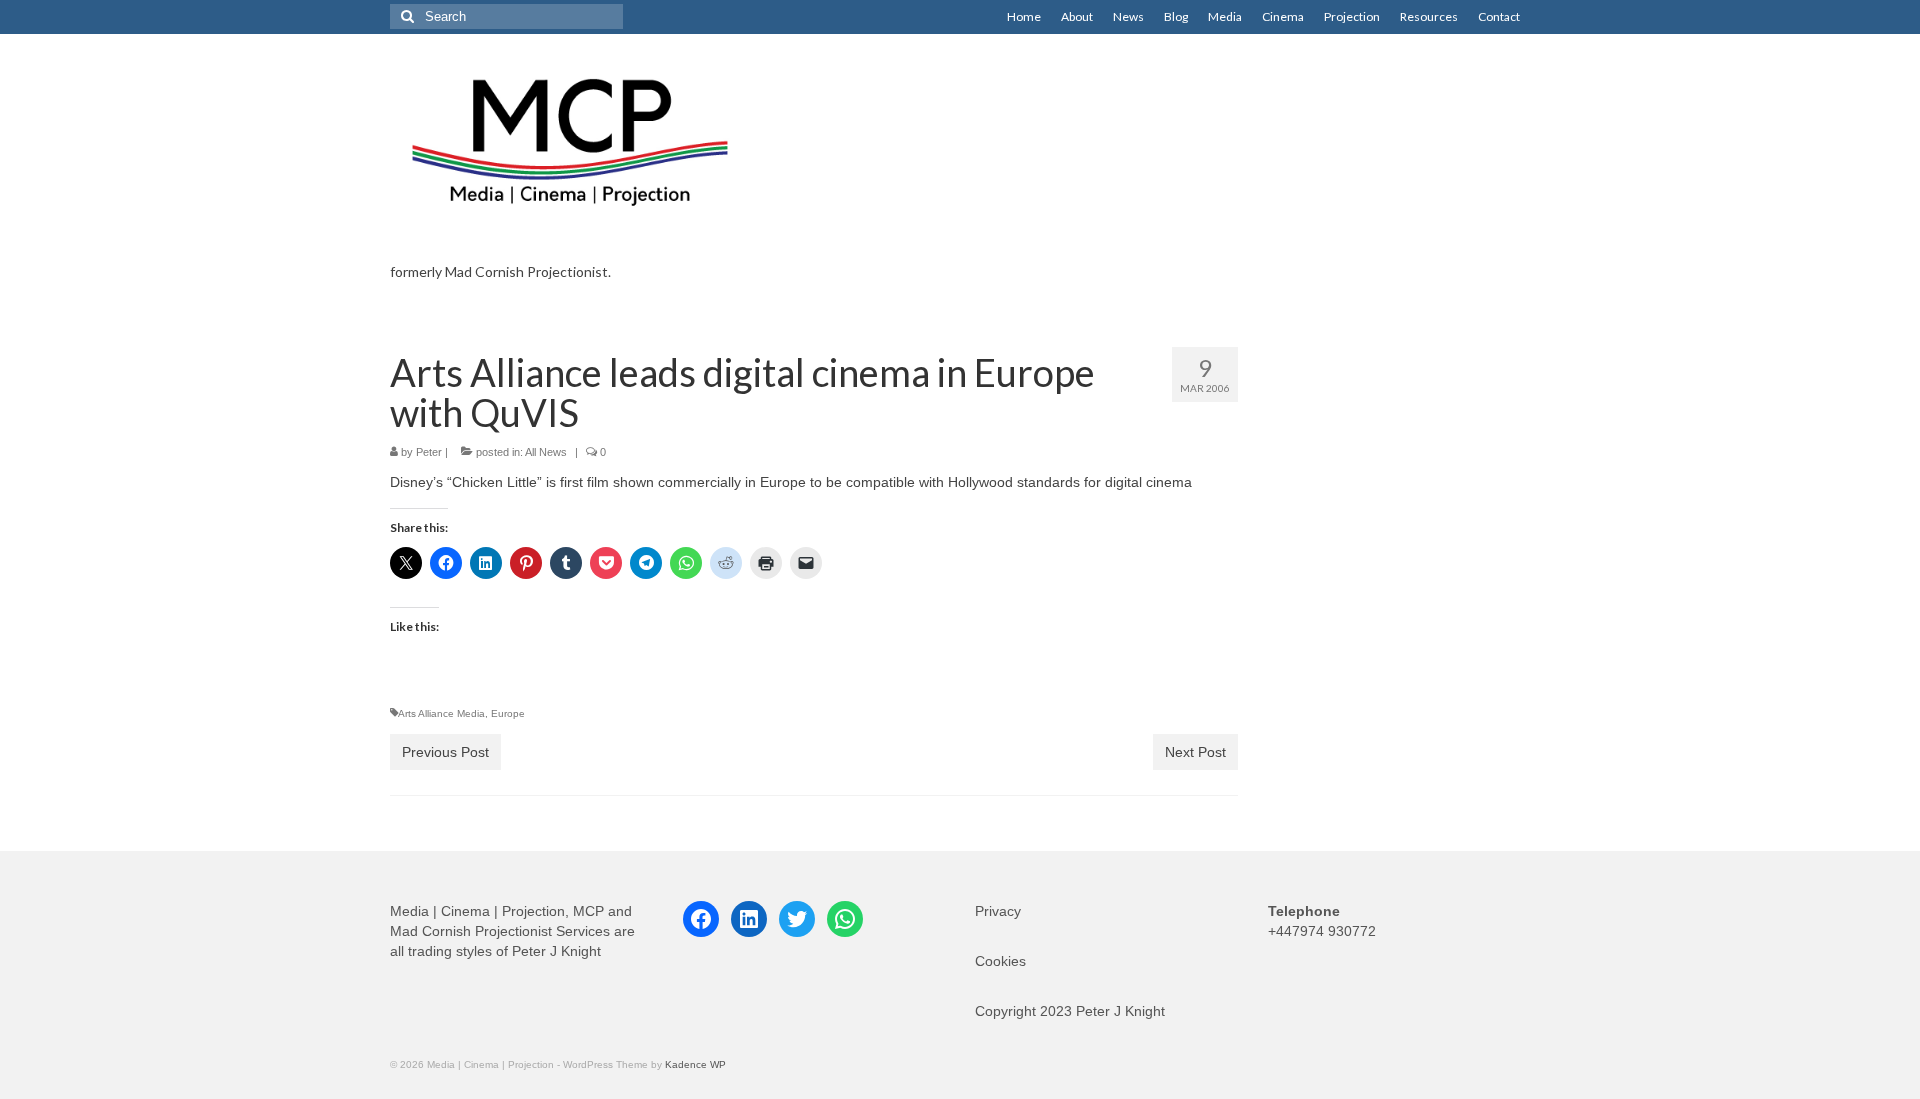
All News (546, 452)
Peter (429, 452)
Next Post (1195, 752)
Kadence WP (695, 1064)
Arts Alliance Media (441, 713)
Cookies (1000, 961)
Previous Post (445, 752)
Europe (508, 713)
